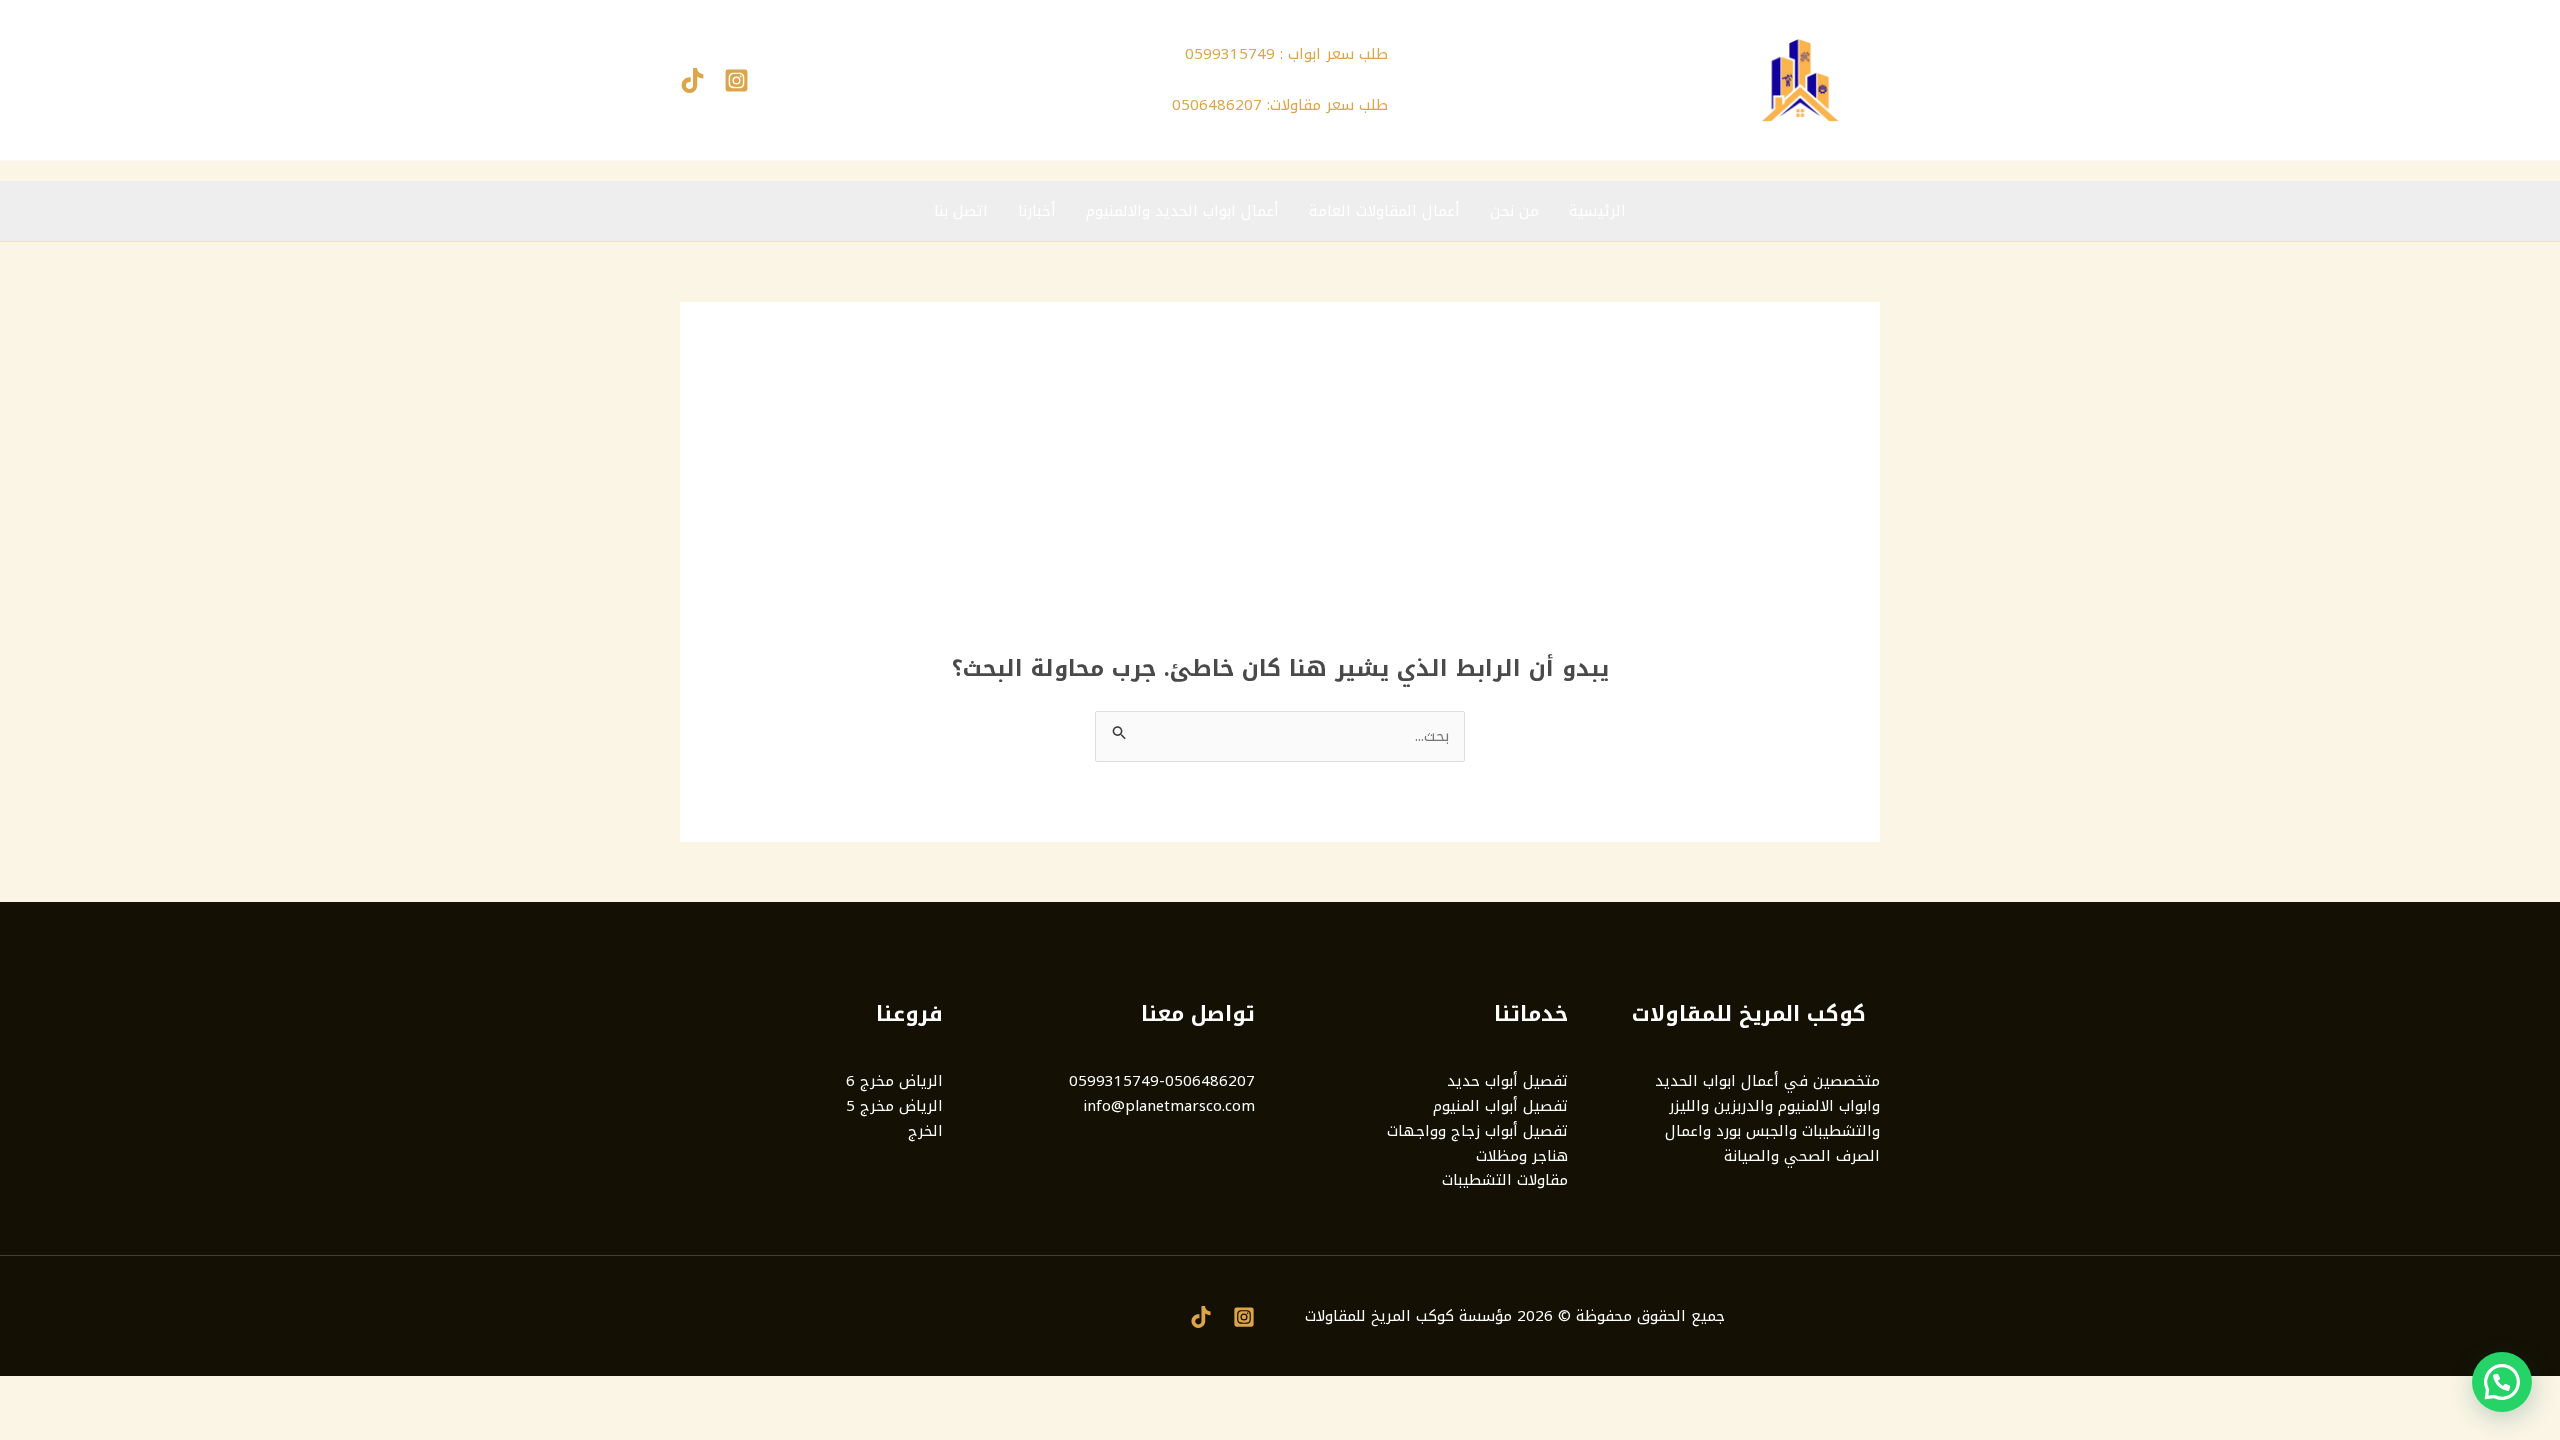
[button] (2502, 1382)
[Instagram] (736, 80)
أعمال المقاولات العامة (1384, 211)
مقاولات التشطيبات (1505, 1180)
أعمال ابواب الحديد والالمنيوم (1182, 211)
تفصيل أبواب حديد (1507, 1081)
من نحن (1514, 211)
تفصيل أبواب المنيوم (1500, 1106)
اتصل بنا (961, 211)
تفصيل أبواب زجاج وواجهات (1477, 1131)
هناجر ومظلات (1522, 1156)
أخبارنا (1037, 211)
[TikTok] (692, 80)
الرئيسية (1597, 211)
